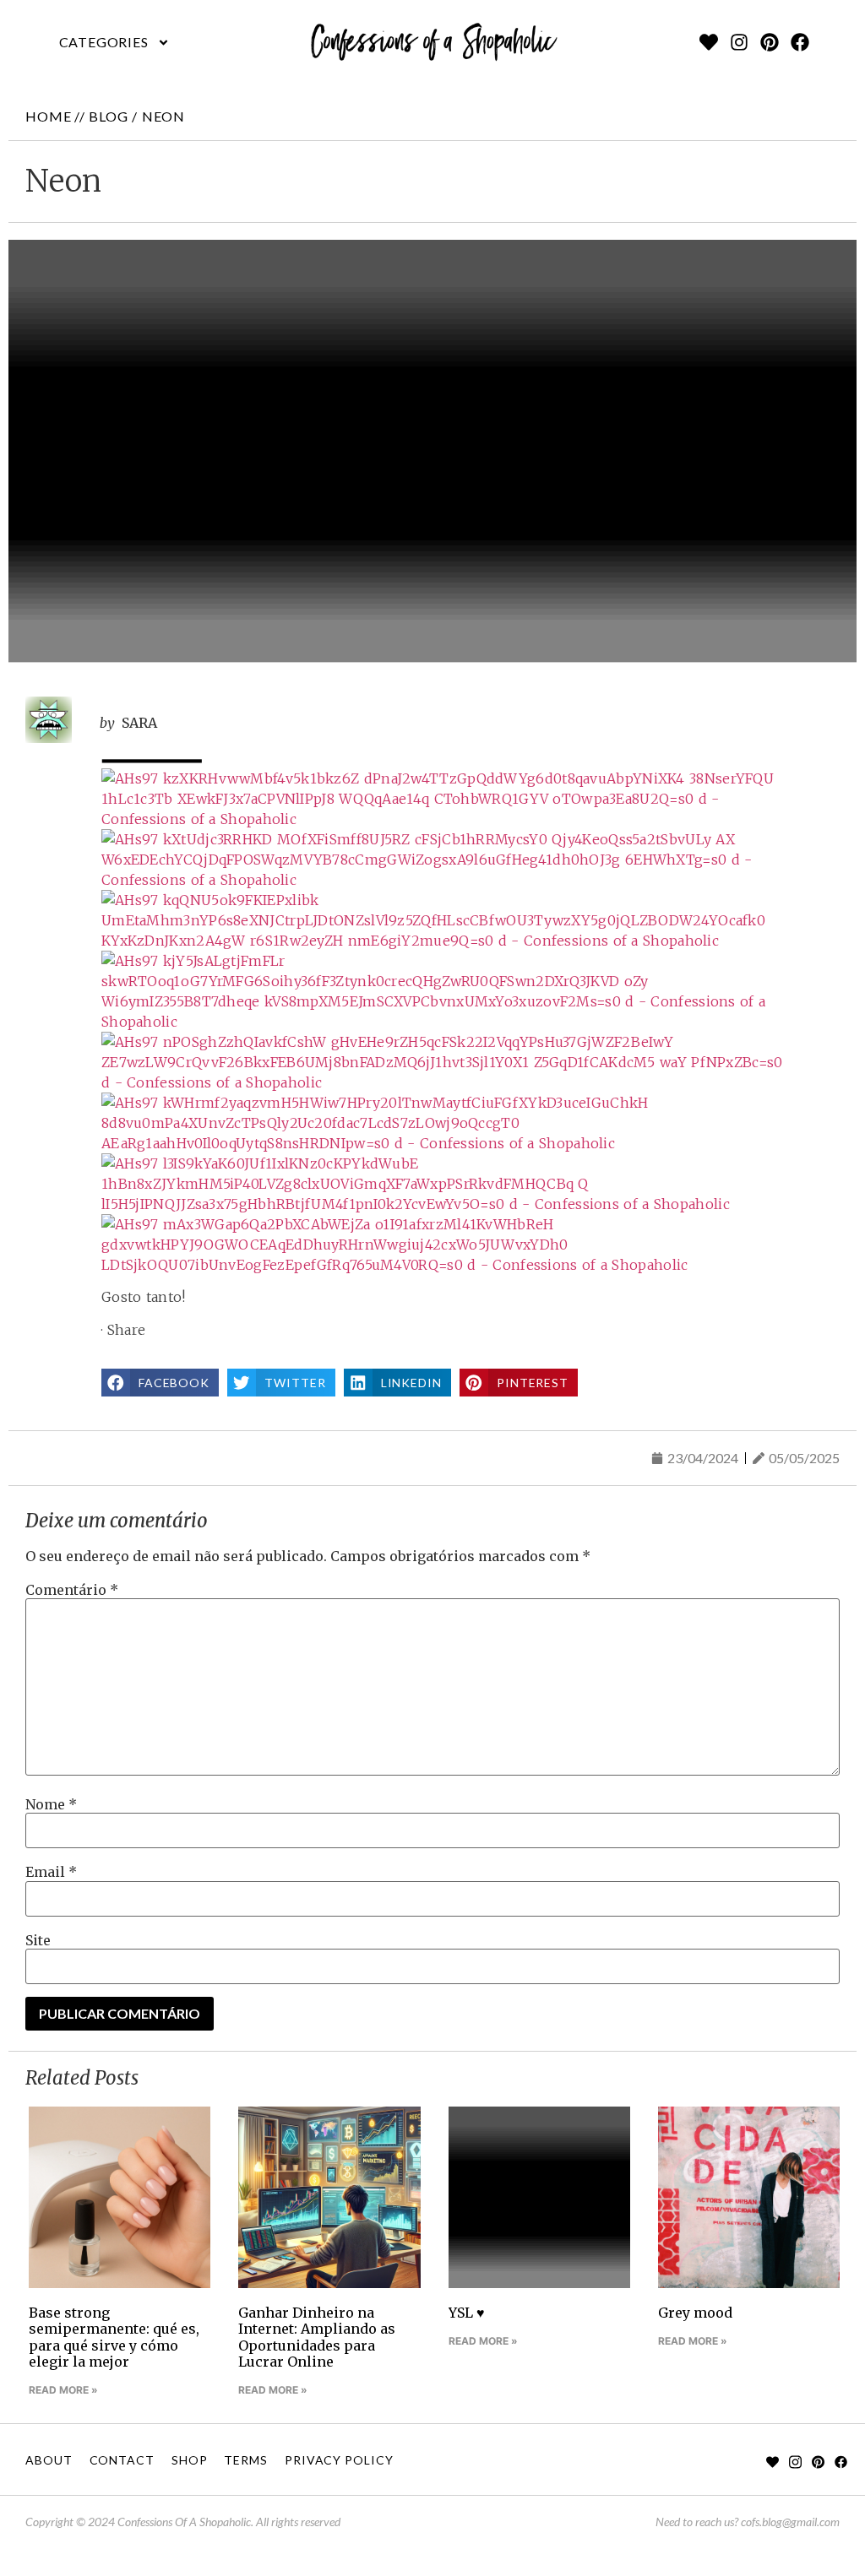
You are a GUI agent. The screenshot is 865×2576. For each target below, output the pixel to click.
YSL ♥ (467, 2313)
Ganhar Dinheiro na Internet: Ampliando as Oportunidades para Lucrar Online (317, 2337)
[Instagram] (739, 42)
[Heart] (709, 42)
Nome (51, 1804)
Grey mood (695, 2313)
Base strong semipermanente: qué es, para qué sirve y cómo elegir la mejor (114, 2337)
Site (38, 1940)
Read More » (63, 2390)
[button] (114, 42)
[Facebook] (800, 42)
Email (51, 1872)
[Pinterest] (770, 42)
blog (109, 116)
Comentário (72, 1590)
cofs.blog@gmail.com (790, 2522)
